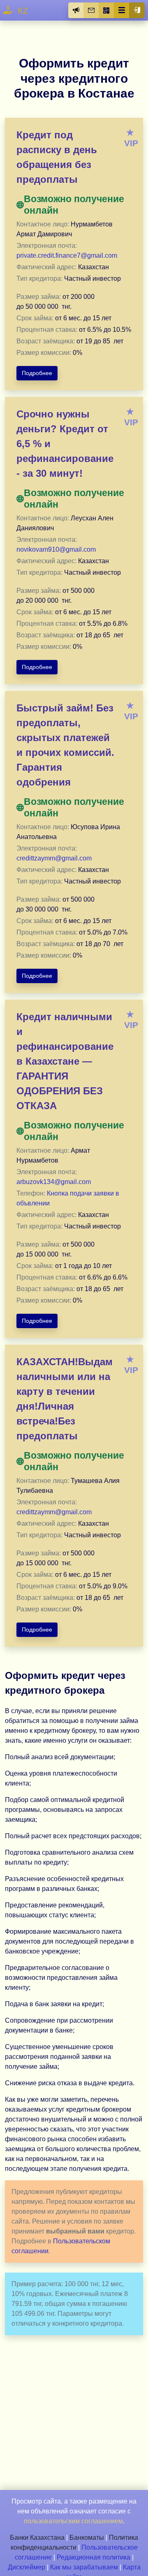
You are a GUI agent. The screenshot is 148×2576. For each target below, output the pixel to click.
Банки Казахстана (37, 2538)
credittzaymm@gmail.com (54, 858)
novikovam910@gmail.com (56, 549)
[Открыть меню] (122, 10)
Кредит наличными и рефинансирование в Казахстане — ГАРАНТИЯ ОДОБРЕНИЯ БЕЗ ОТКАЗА (65, 1061)
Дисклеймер (27, 2567)
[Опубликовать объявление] (76, 10)
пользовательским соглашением (73, 2521)
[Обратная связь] (91, 10)
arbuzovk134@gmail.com (54, 1182)
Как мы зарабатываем (84, 2567)
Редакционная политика (94, 2557)
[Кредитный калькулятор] (106, 10)
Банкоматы (87, 2538)
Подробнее (37, 373)
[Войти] (137, 10)
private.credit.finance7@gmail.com (67, 255)
